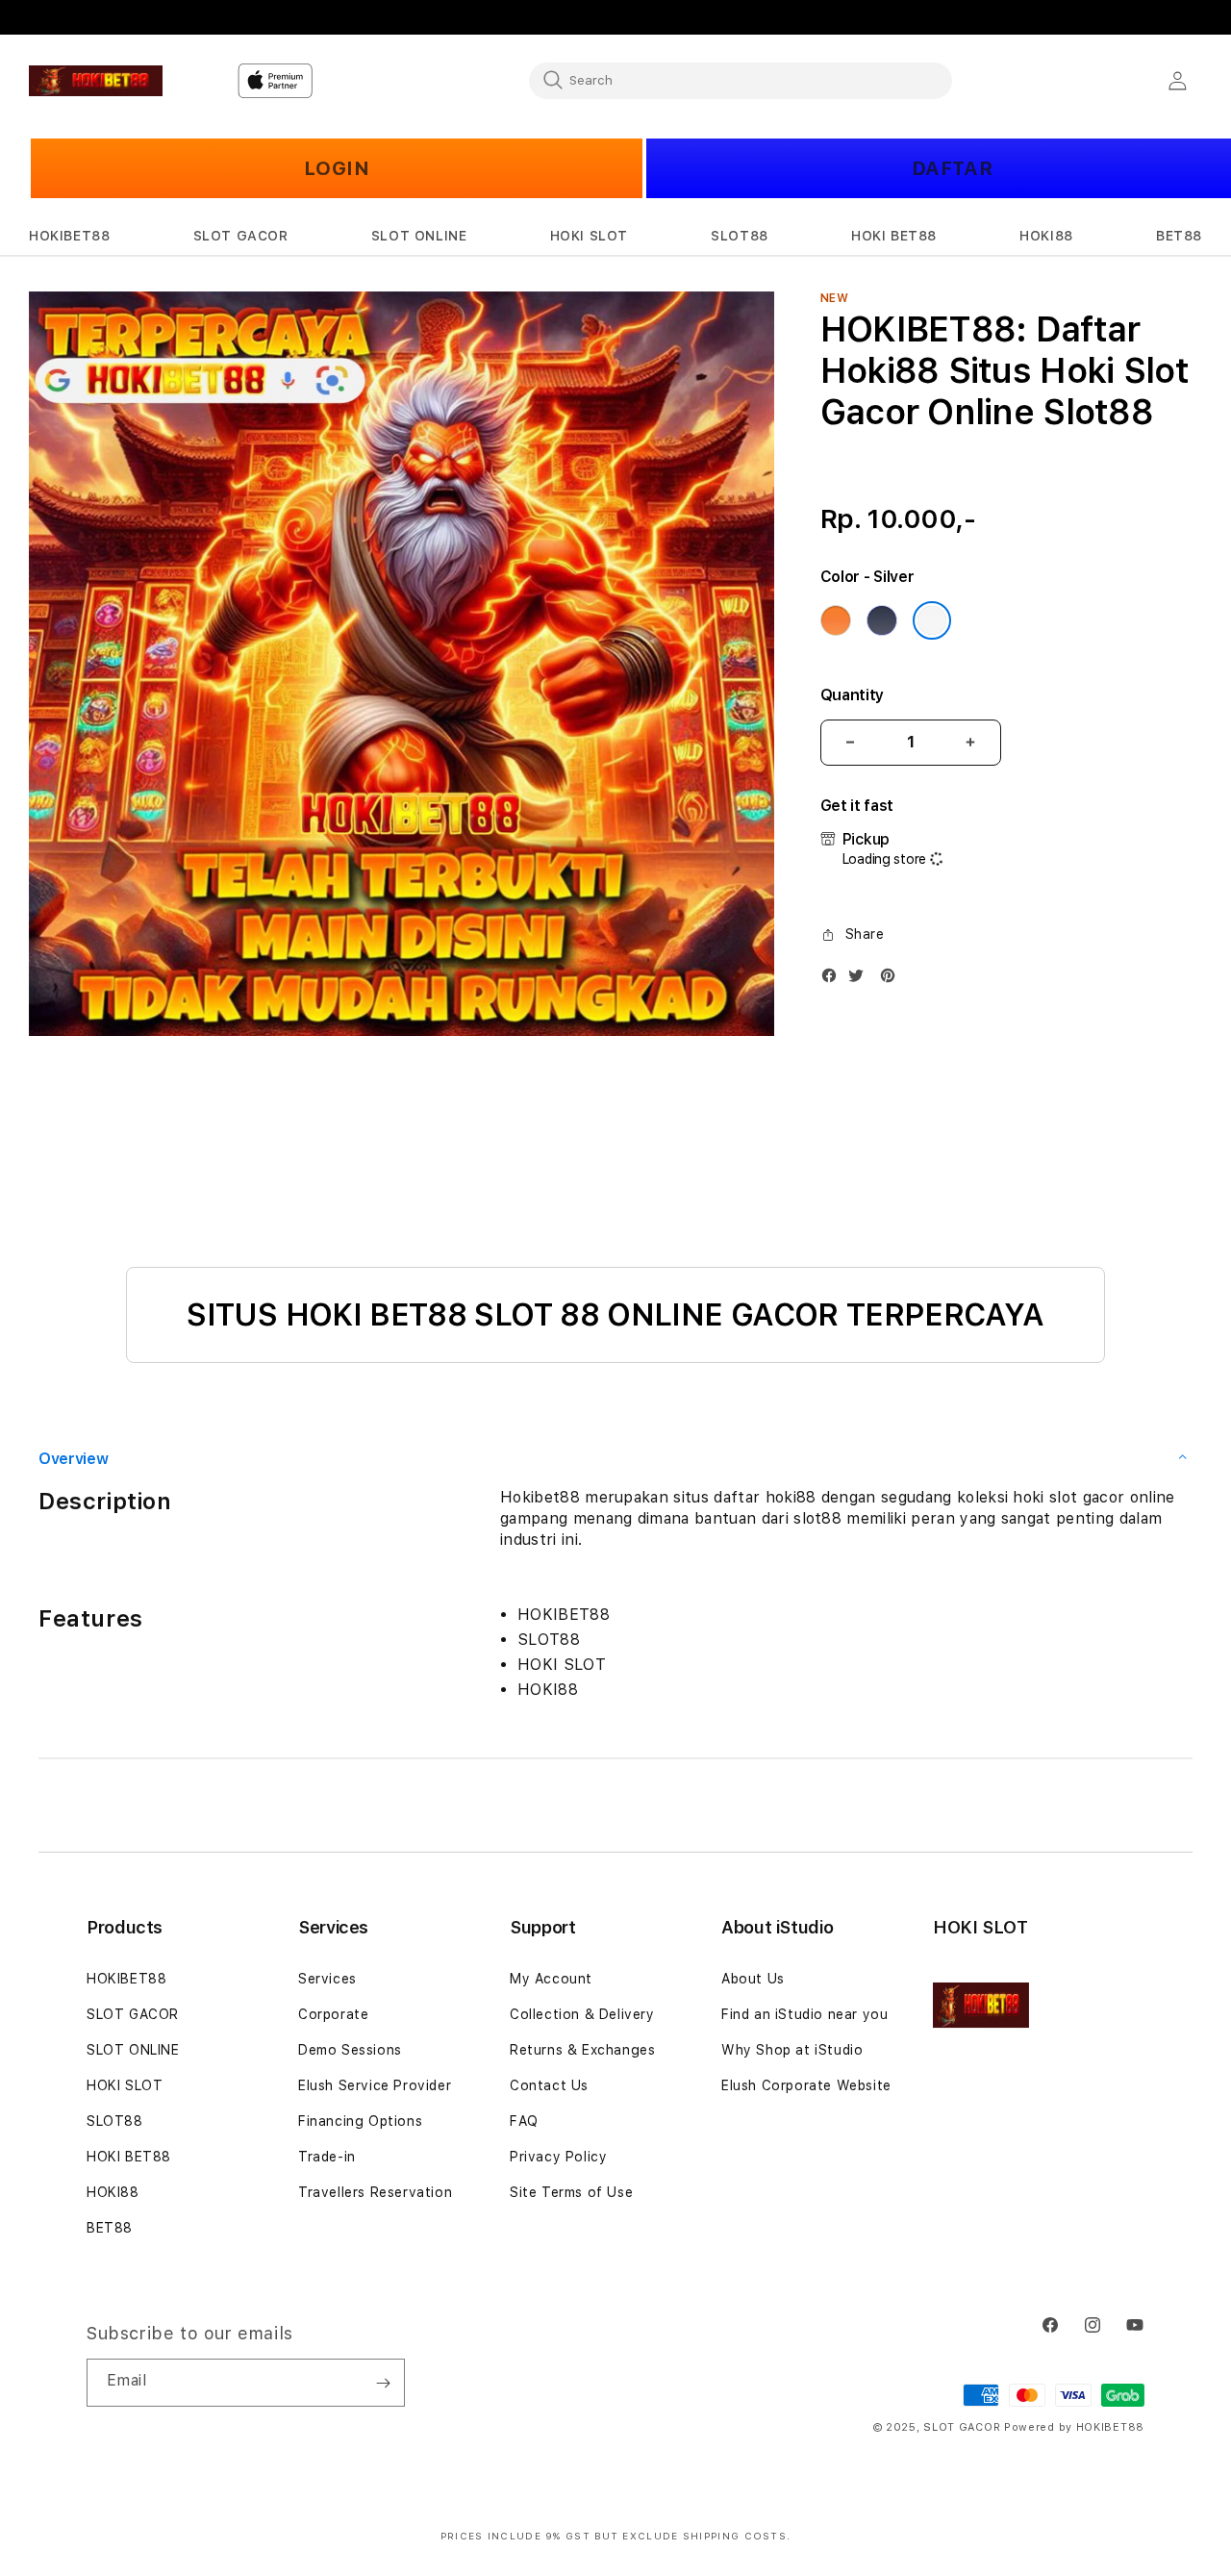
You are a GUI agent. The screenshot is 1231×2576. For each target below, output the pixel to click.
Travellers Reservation (375, 2192)
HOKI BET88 (129, 2157)
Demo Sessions (350, 2050)
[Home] (96, 81)
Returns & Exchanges (582, 2050)
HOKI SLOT (125, 2085)
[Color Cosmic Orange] (836, 620)
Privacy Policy (558, 2157)
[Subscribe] (383, 2383)
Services (327, 1979)
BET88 (110, 2228)
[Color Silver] (932, 620)
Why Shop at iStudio (792, 2050)
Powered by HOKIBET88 (1074, 2427)
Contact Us (549, 2085)
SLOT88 (115, 2121)
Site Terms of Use (571, 2192)
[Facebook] (834, 980)
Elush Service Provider (375, 2085)
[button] (69, 236)
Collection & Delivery (582, 2014)
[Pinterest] (892, 980)
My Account (551, 1979)
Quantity (852, 695)
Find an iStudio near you (804, 2014)
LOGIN (337, 168)
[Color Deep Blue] (882, 620)
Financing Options (360, 2121)
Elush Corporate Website (806, 2085)
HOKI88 (113, 2192)
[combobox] (741, 80)
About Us (753, 1979)
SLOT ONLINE (133, 2050)
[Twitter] (861, 980)
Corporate (333, 2014)
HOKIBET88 (126, 1979)
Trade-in (327, 2157)
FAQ (524, 2121)
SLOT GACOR (133, 2014)
